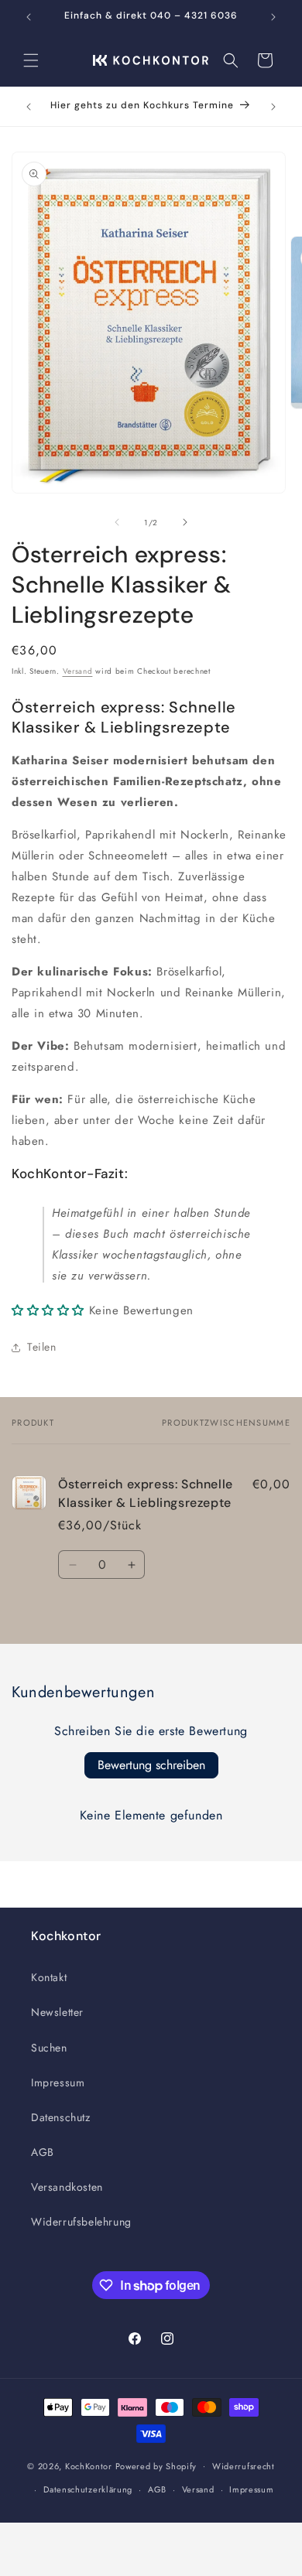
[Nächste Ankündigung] (273, 17)
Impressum (58, 2082)
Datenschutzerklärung (88, 2489)
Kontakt (49, 1977)
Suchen (49, 2048)
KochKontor (89, 2465)
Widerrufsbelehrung (81, 2222)
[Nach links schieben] (117, 522)
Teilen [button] (42, 1347)
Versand (78, 671)
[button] (31, 60)
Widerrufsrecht (244, 2466)
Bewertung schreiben (151, 1765)
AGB (43, 2152)
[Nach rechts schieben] (185, 522)
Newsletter (57, 2012)
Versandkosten (67, 2187)
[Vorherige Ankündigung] (29, 17)
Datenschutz (61, 2117)
